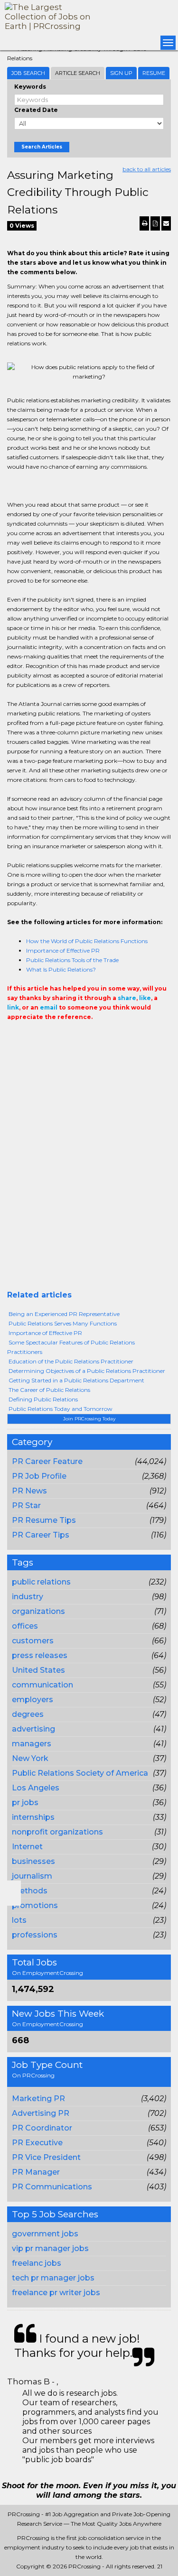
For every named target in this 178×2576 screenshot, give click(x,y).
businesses (33, 1861)
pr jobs (25, 1802)
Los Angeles (36, 1788)
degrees (28, 1714)
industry (28, 1597)
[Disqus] (89, 1169)
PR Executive (37, 2143)
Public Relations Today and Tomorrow (61, 1409)
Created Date (36, 110)
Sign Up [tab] (121, 73)
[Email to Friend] (166, 223)
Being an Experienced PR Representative (64, 1314)
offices (25, 1626)
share (127, 998)
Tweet (41, 1036)
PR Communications (52, 2187)
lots (19, 1920)
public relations (41, 1582)
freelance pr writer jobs (56, 2293)
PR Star (26, 1506)
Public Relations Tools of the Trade (72, 960)
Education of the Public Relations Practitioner (71, 1361)
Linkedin (56, 1036)
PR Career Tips (41, 1535)
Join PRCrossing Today (89, 1419)
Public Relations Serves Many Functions (63, 1323)
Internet (27, 1847)
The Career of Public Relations (49, 1390)
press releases (40, 1655)
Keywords (30, 87)
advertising (33, 1729)
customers (33, 1641)
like (145, 998)
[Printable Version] (144, 223)
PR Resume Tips (44, 1520)
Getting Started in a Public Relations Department (76, 1380)
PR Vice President (46, 2157)
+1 (27, 1036)
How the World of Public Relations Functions (87, 941)
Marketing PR (38, 2099)
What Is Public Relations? (61, 969)
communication (42, 1685)
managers (32, 1744)
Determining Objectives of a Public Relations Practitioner (87, 1371)
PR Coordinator (42, 2128)
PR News (29, 1491)
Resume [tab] (154, 73)
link (13, 1007)
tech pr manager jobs (53, 2278)
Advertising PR (41, 2113)
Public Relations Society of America (80, 1773)
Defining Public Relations (43, 1399)
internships (33, 1817)
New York (30, 1758)
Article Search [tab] (78, 73)
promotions (35, 1905)
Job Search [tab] (28, 73)
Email (72, 1036)
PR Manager (36, 2172)
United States (38, 1670)
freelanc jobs (37, 2263)
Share (13, 1036)
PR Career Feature (47, 1461)
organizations (38, 1611)
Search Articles (42, 147)
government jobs (45, 2234)
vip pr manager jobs (50, 2248)
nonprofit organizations (57, 1832)
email (49, 1007)
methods (30, 1891)
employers (33, 1700)
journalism (32, 1876)
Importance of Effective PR (63, 950)
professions (35, 1935)
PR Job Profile (39, 1476)
